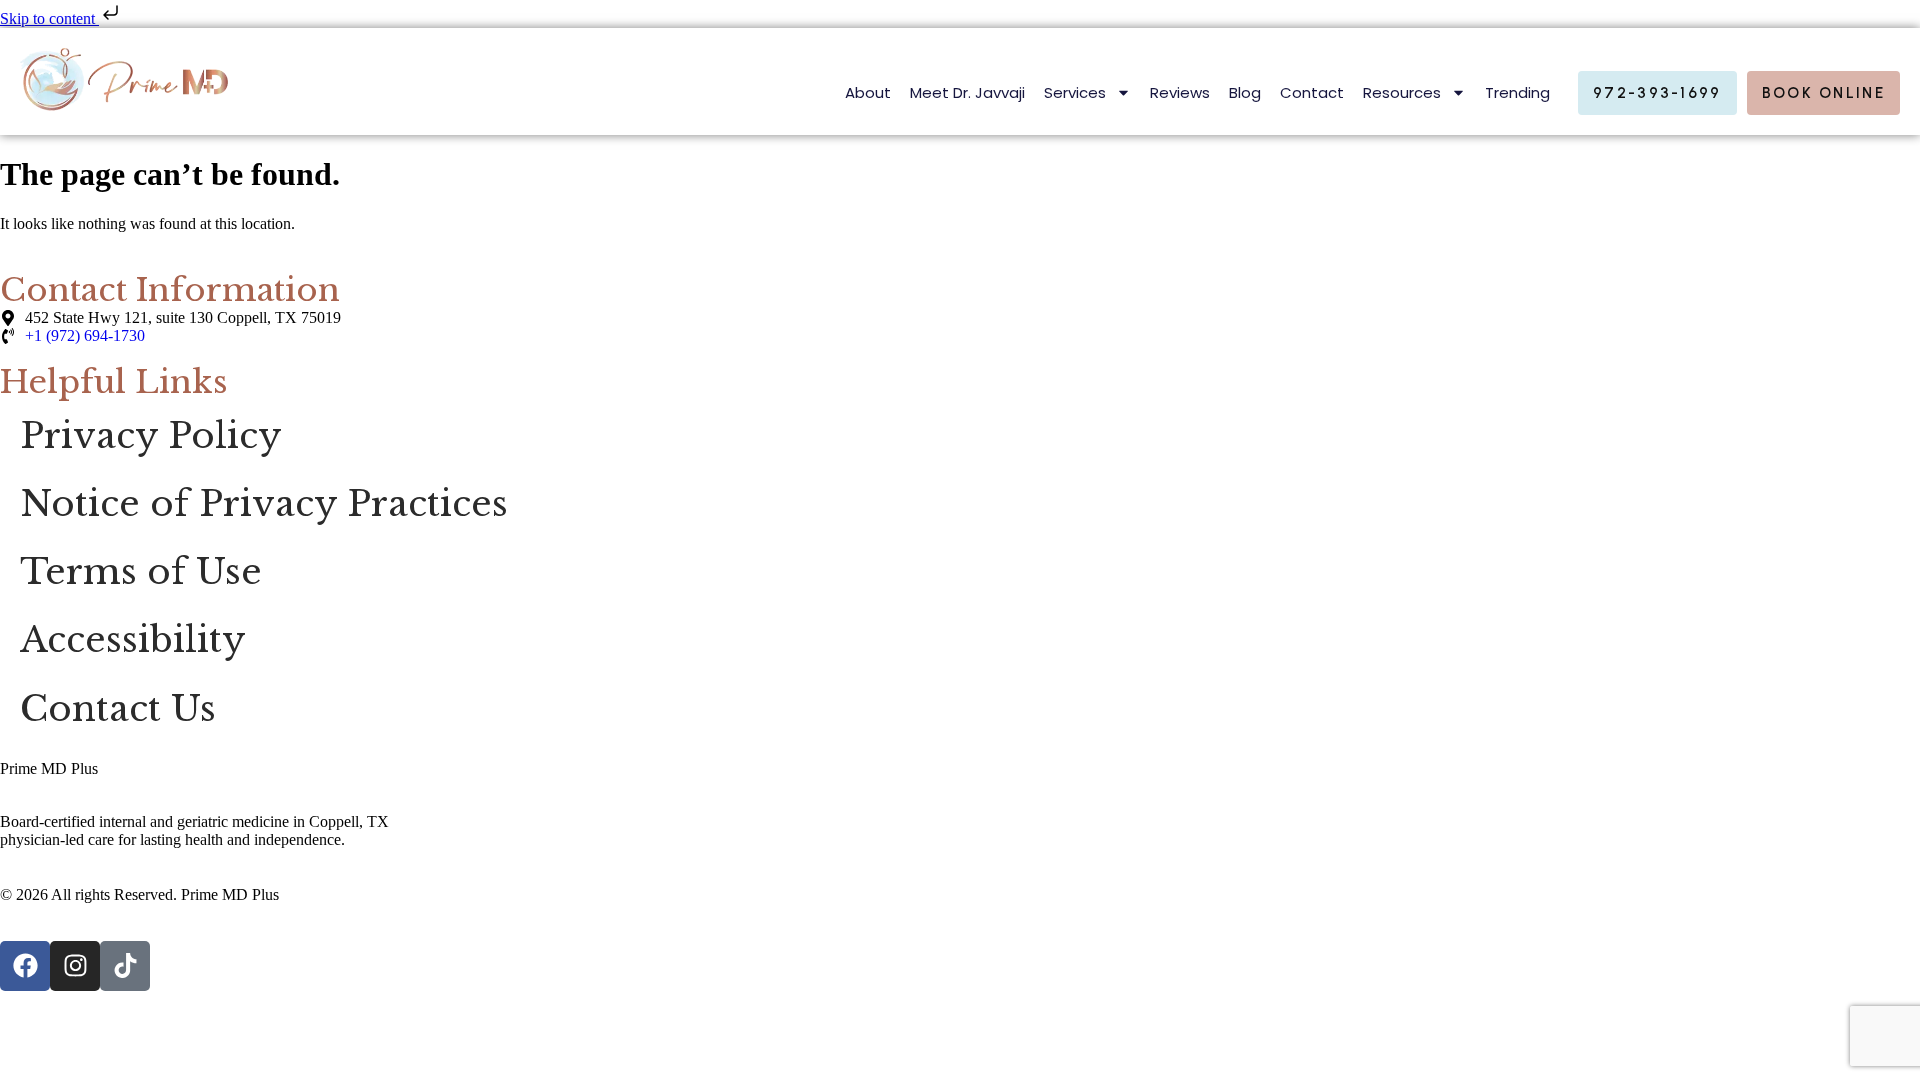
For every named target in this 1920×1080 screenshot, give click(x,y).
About (868, 92)
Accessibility (133, 640)
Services (1075, 92)
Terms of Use (141, 572)
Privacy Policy (151, 436)
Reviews (1180, 92)
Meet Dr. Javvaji (967, 92)
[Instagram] (75, 966)
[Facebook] (25, 966)
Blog (1245, 92)
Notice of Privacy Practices (264, 504)
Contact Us (118, 709)
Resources (1402, 92)
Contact (1312, 92)
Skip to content (49, 18)
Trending (1517, 92)
